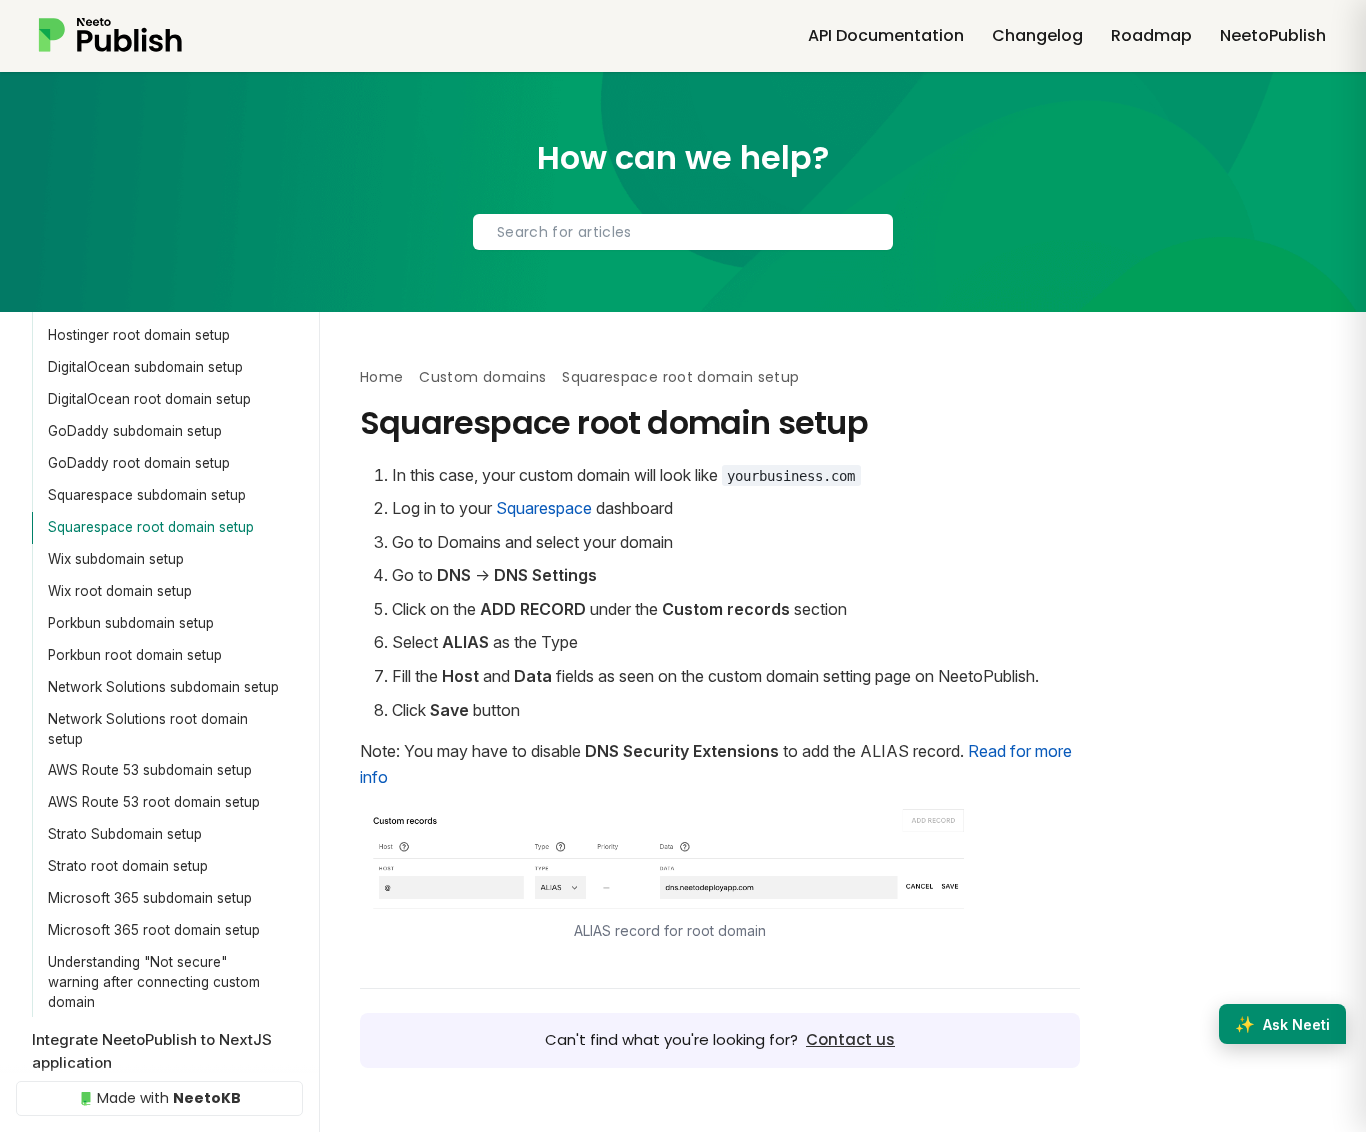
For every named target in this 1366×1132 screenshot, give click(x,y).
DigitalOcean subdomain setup (145, 367)
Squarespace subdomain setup (147, 495)
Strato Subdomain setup (125, 834)
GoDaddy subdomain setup (135, 431)
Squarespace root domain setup (151, 527)
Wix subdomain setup (116, 559)
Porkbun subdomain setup (131, 623)
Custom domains (482, 377)
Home (381, 377)
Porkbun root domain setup (135, 655)
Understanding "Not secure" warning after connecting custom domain (154, 982)
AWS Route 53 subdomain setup (150, 770)
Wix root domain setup (120, 591)
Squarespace (544, 508)
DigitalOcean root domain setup (149, 399)
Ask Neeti (1282, 1024)
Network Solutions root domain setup (148, 729)
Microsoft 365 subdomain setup (150, 898)
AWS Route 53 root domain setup (154, 802)
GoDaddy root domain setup (139, 463)
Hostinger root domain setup (139, 335)
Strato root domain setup (128, 866)
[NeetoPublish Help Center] (137, 36)
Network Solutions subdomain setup (163, 687)
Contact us (850, 1039)
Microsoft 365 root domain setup (154, 930)
